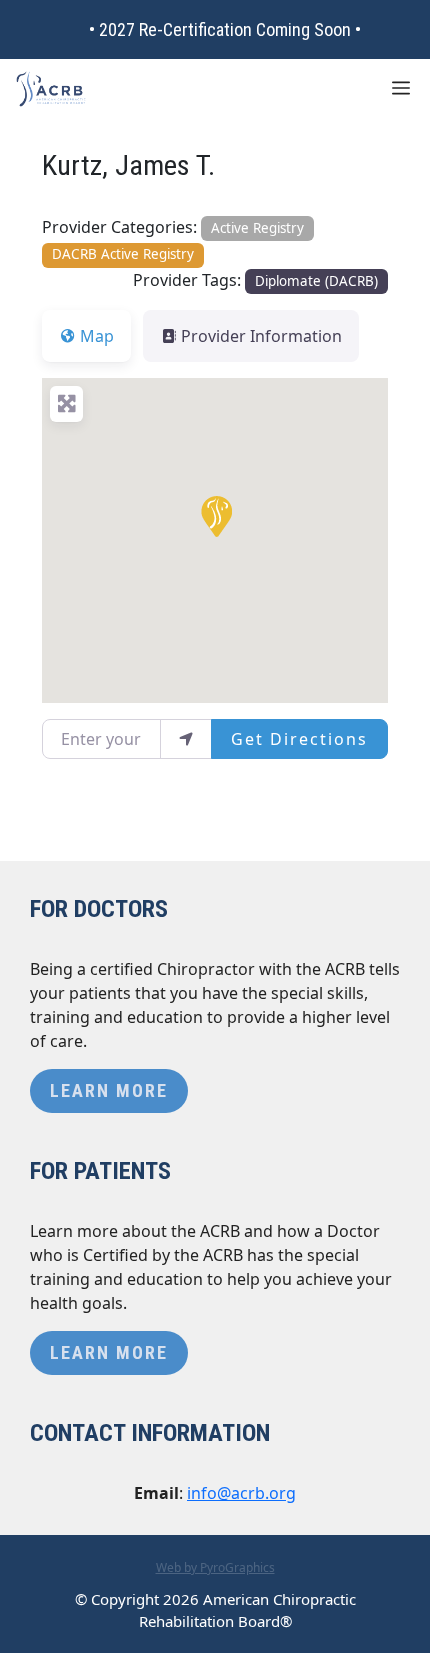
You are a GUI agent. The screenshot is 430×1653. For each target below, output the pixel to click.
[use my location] (186, 739)
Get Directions (299, 739)
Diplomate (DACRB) (316, 281)
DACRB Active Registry (123, 254)
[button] (215, 515)
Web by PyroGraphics (215, 1567)
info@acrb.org (241, 1493)
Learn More (109, 1090)
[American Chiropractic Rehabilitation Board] (51, 89)
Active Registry (257, 228)
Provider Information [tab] (261, 336)
